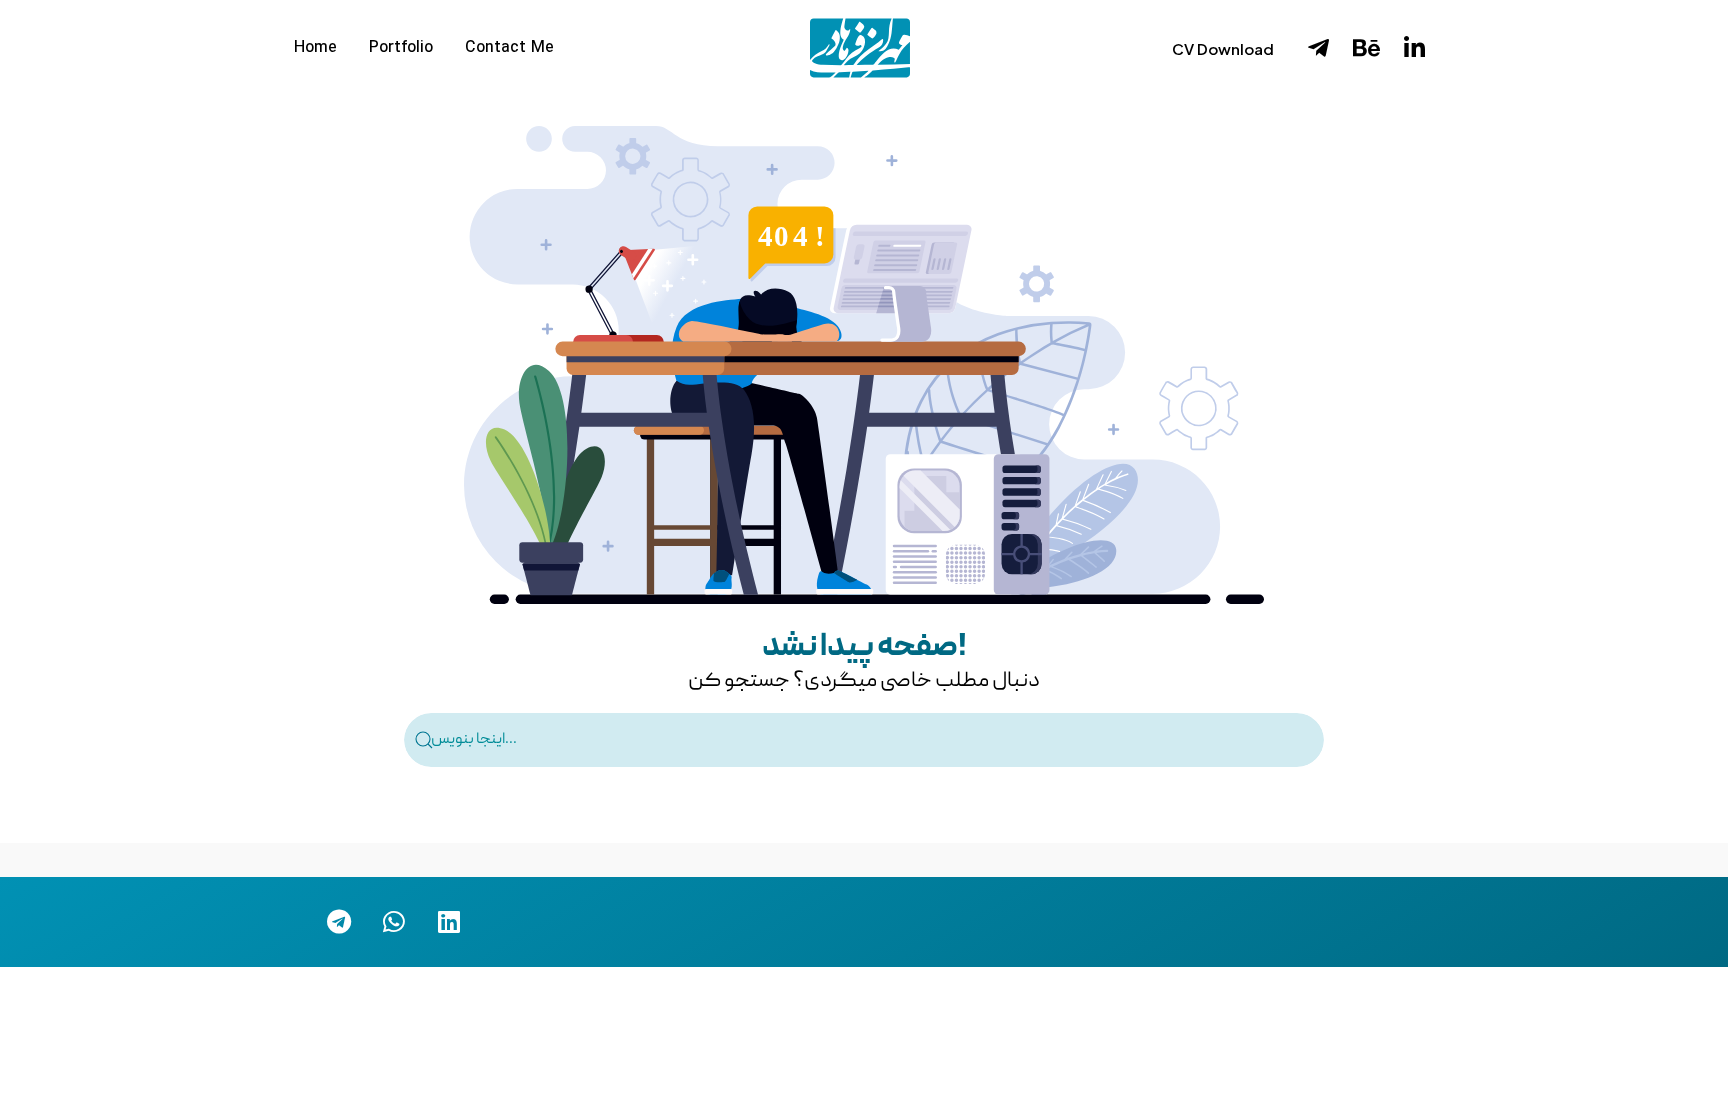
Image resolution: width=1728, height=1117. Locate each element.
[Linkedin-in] (1414, 48)
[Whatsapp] (394, 922)
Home (315, 48)
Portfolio (401, 48)
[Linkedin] (449, 922)
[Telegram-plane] (1318, 48)
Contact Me (509, 48)
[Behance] (1366, 48)
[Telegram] (339, 922)
